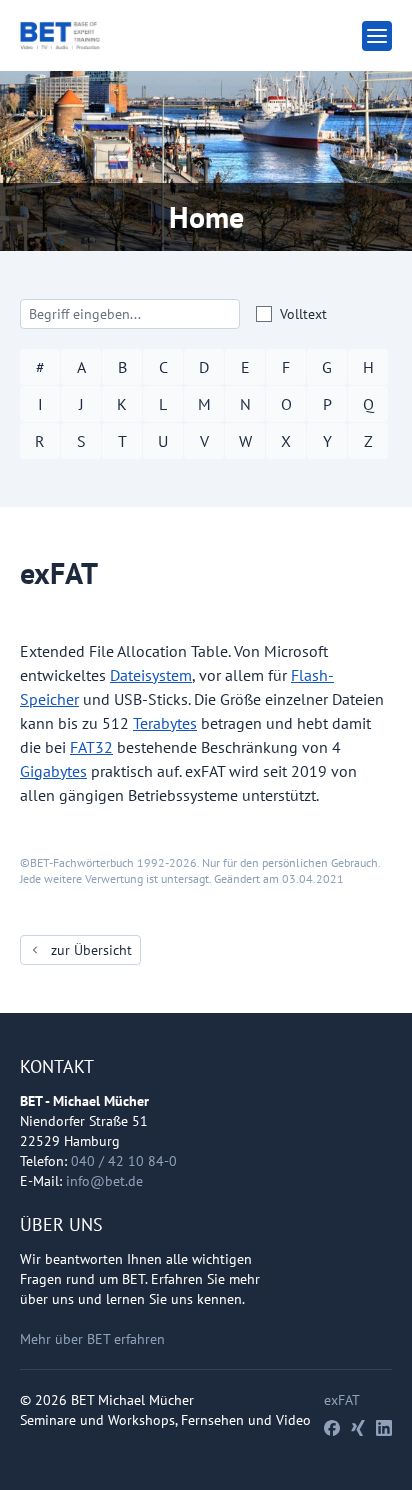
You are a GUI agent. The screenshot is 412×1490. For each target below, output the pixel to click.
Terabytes (165, 723)
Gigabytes (53, 771)
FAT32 (91, 747)
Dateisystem (151, 675)
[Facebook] (332, 1428)
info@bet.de (104, 1181)
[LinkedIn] (384, 1428)
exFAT (342, 1400)
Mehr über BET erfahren (92, 1339)
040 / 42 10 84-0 (124, 1161)
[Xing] (358, 1428)
